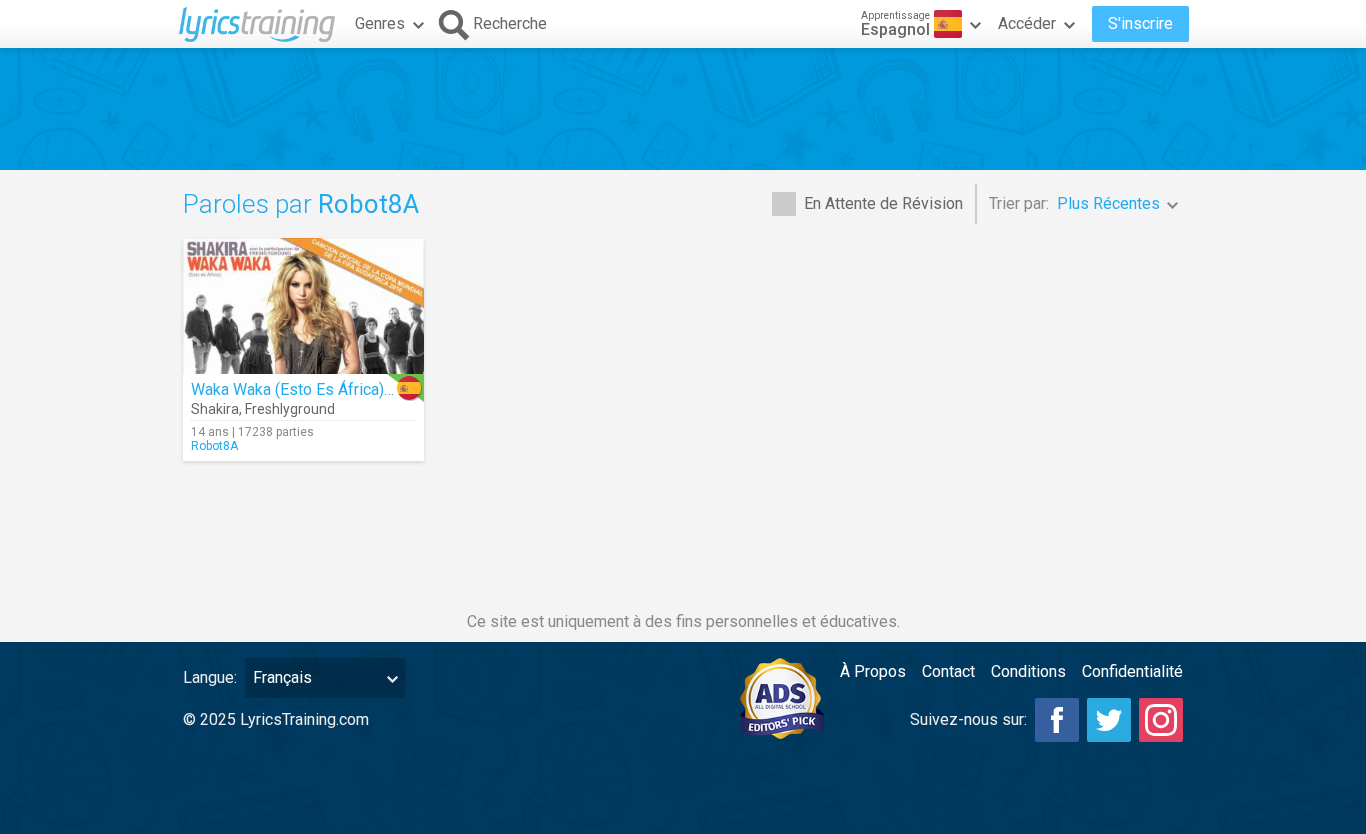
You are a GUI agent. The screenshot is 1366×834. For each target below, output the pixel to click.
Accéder (1027, 23)
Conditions (1028, 671)
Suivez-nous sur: (968, 719)
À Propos (873, 671)
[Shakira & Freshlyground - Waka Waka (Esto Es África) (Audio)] (303, 306)
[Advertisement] (683, 109)
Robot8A (214, 446)
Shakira (215, 409)
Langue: (210, 677)
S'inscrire (1140, 23)
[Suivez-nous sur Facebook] (1057, 720)
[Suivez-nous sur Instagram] (1161, 720)
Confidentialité (1132, 671)
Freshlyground (290, 409)
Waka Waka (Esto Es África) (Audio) (314, 389)
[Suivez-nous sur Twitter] (1109, 720)
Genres (380, 23)
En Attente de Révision (883, 203)
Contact (948, 671)
